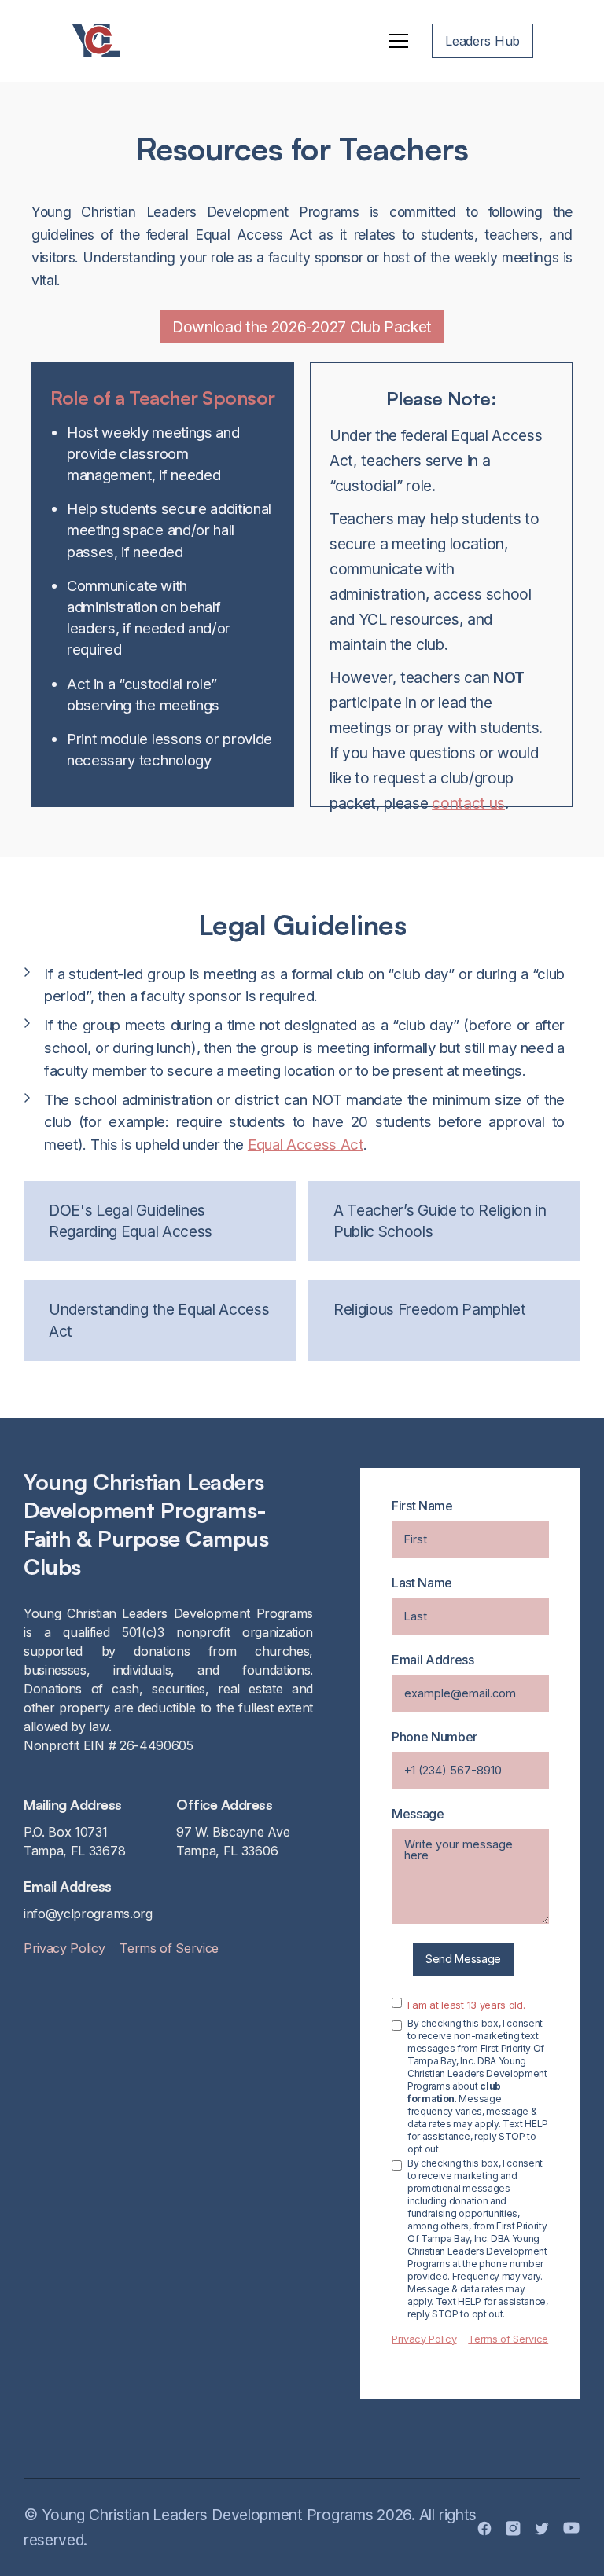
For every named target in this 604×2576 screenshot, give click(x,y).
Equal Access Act (306, 1144)
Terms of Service (169, 1948)
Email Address (433, 1660)
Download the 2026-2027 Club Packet (302, 327)
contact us (468, 803)
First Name (422, 1506)
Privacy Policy (64, 1948)
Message (418, 1814)
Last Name (422, 1583)
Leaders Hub (482, 41)
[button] (399, 41)
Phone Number (435, 1737)
